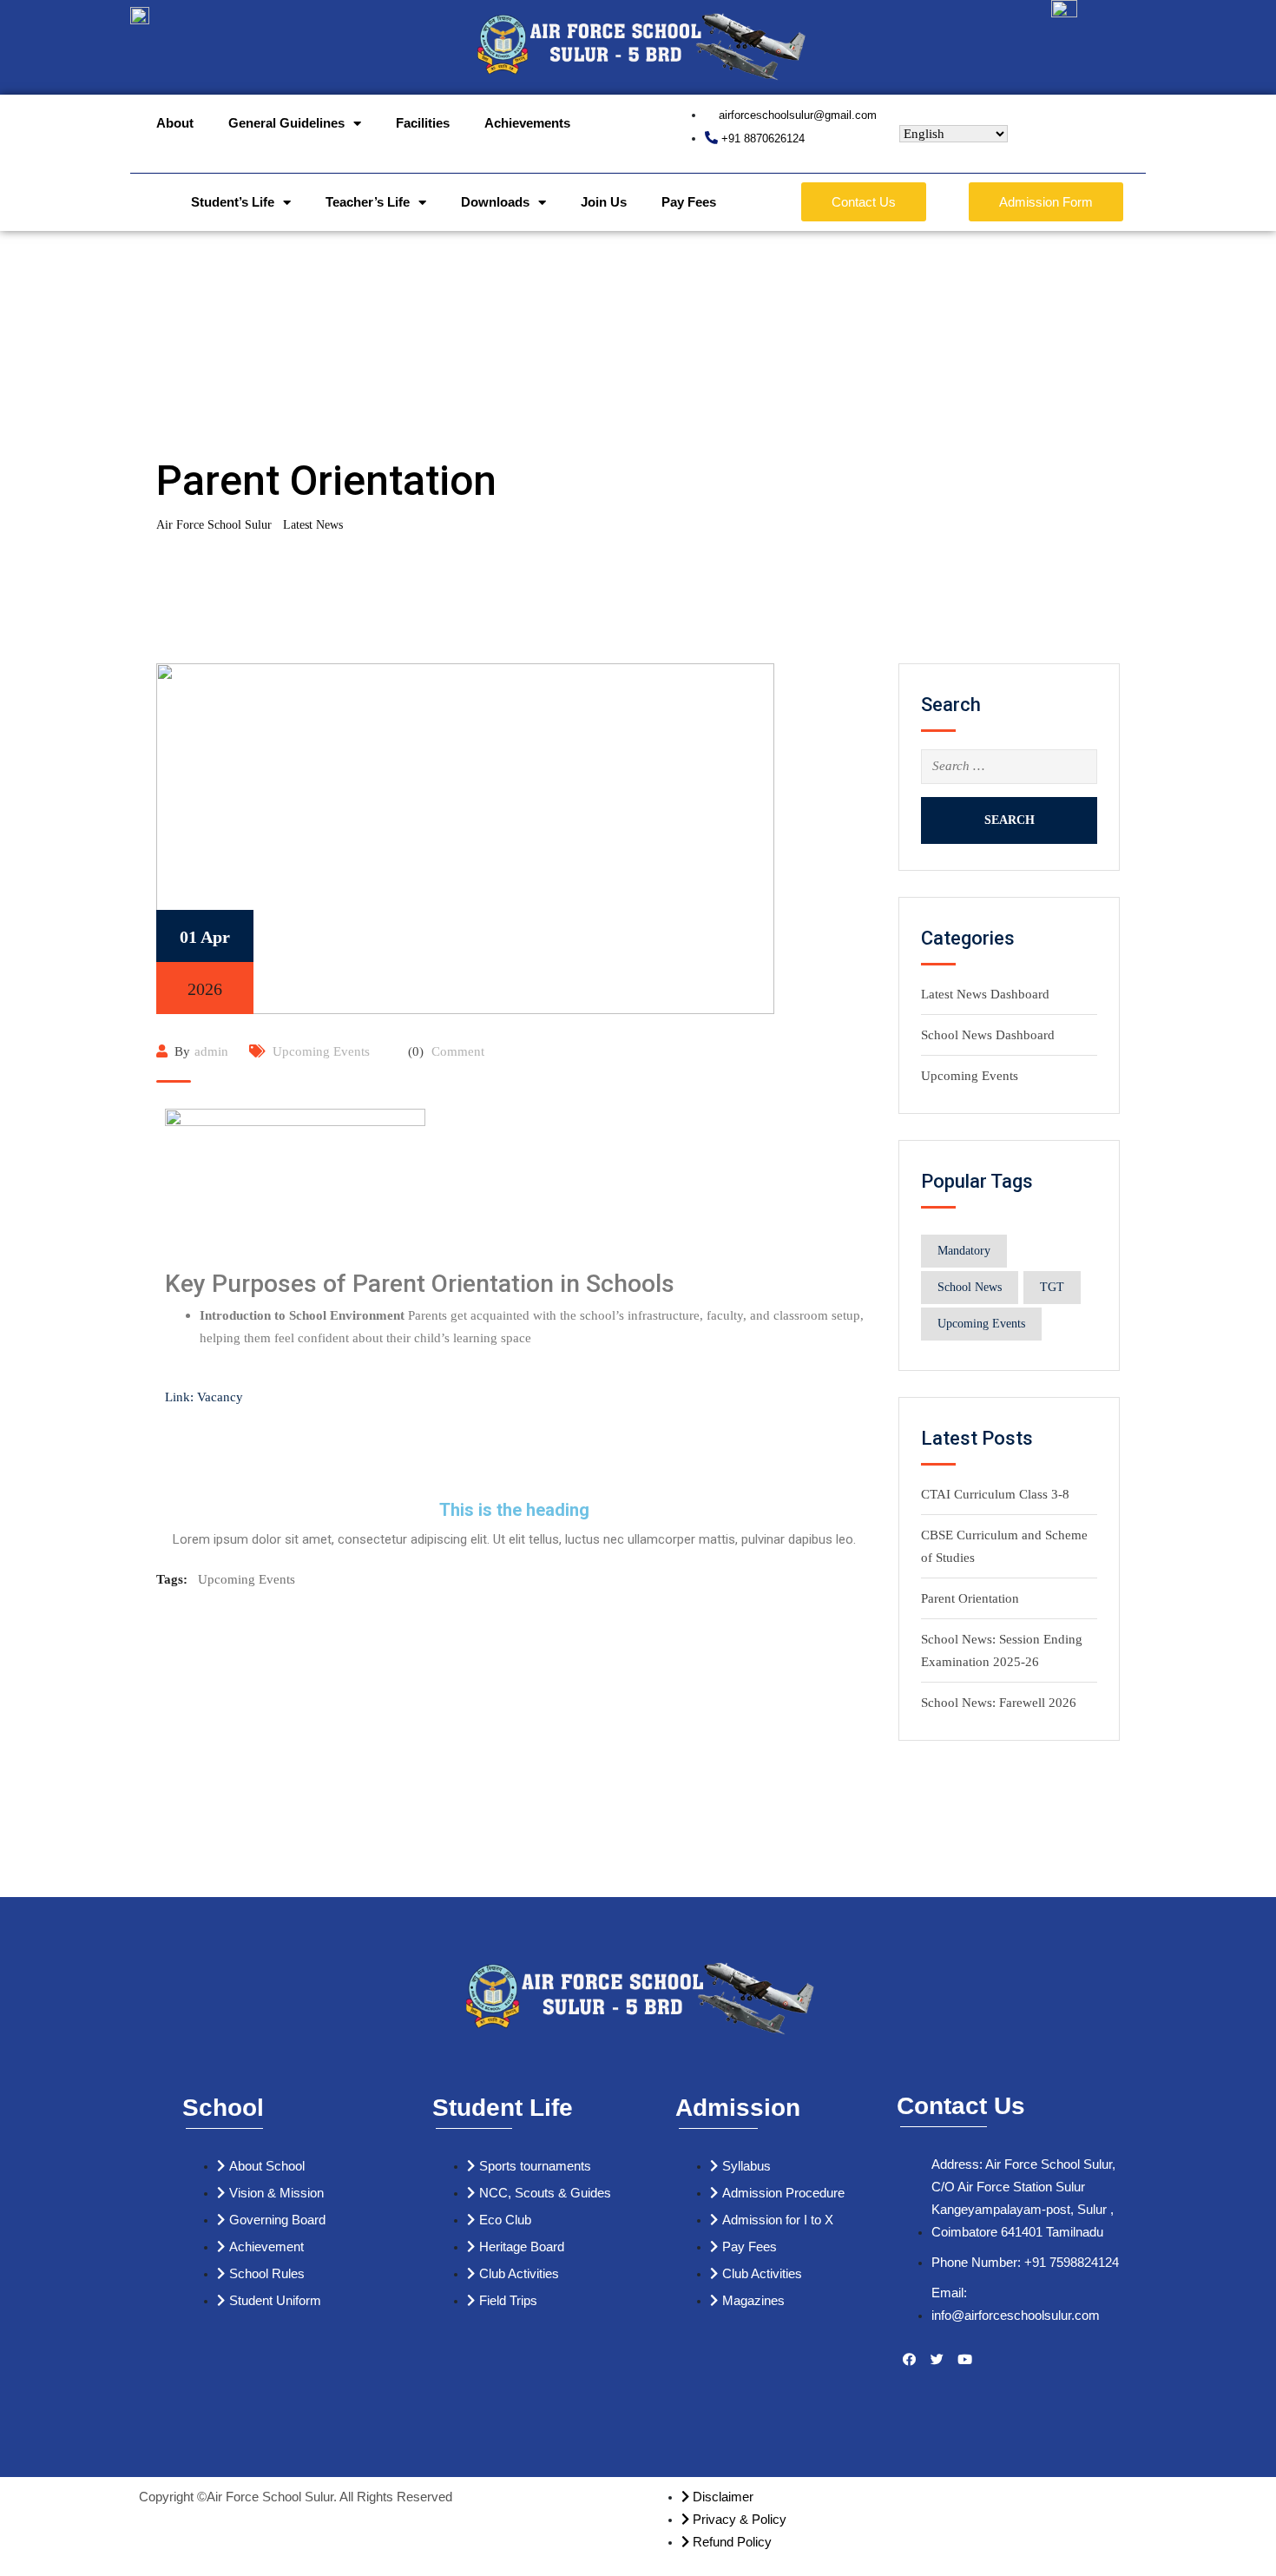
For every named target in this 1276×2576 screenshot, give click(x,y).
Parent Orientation (970, 1598)
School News (970, 1287)
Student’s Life (233, 202)
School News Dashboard (988, 1035)
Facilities (423, 123)
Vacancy (220, 1397)
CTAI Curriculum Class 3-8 (995, 1494)
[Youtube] (965, 2360)
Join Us (604, 202)
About (175, 123)
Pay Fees (689, 202)
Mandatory (964, 1251)
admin (211, 1051)
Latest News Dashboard (985, 994)
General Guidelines (286, 123)
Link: (179, 1397)
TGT (1052, 1287)
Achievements (527, 123)
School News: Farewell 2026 (999, 1703)
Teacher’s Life (368, 202)
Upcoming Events (321, 1051)
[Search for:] (1009, 767)
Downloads (495, 202)
